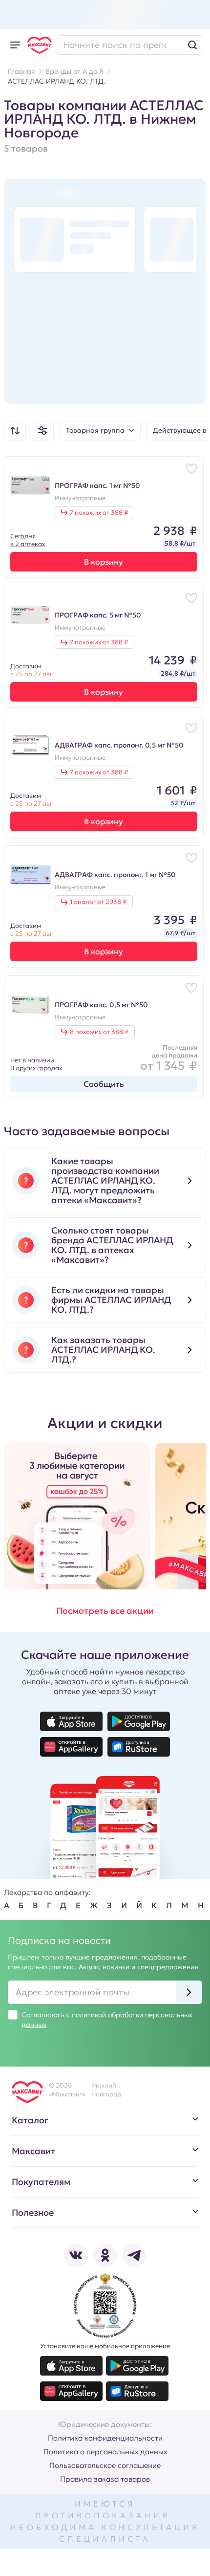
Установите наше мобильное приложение (105, 2346)
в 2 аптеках (28, 544)
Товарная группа (95, 430)
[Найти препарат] (129, 45)
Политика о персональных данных (105, 2452)
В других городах (36, 1068)
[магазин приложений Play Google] (139, 1721)
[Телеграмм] (134, 2255)
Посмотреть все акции (105, 1611)
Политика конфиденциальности (105, 2438)
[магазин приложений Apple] (71, 1721)
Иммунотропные (80, 498)
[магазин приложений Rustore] (139, 1747)
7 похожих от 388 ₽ (99, 513)
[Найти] (192, 45)
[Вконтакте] (76, 2255)
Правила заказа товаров (105, 2479)
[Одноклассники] (105, 2255)
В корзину (104, 562)
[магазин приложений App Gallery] (71, 1747)
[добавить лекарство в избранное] (191, 468)
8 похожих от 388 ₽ (99, 1032)
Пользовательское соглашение (105, 2465)
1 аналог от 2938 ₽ (98, 902)
